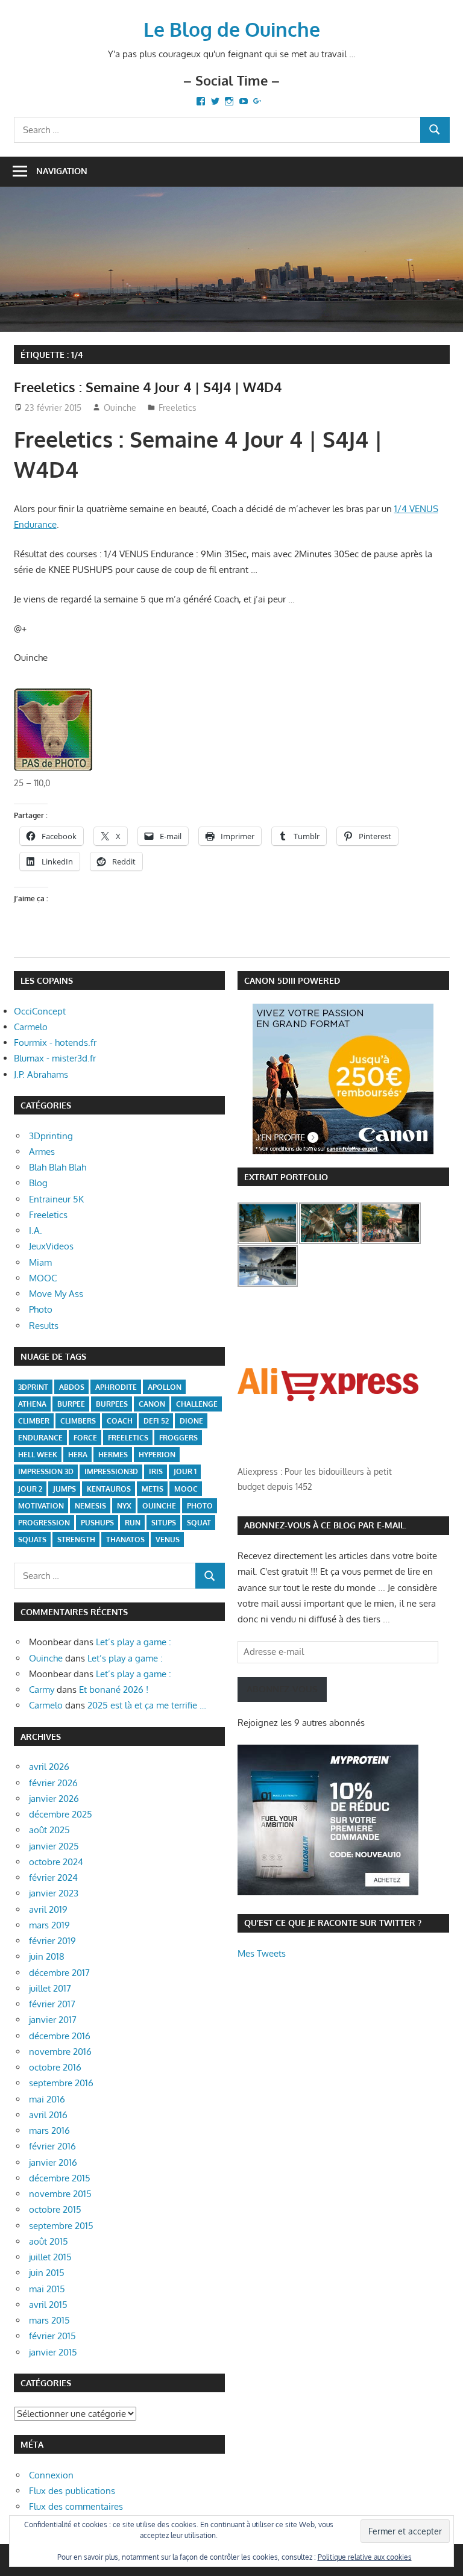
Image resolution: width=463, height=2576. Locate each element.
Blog (38, 1183)
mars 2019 (49, 1925)
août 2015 (49, 2241)
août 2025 (49, 1830)
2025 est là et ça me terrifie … (147, 1705)
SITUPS (164, 1523)
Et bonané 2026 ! (114, 1690)
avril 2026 (49, 1767)
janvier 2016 (53, 2162)
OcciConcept (40, 1011)
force (85, 1438)
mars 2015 (49, 2320)
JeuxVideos (51, 1246)
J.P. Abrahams (41, 1074)
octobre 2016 (55, 2067)
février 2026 (53, 1783)
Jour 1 (185, 1471)
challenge (197, 1404)
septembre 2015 (61, 2226)
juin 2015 (47, 2273)
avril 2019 (48, 1909)
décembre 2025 (61, 1814)
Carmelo (31, 1027)
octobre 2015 (55, 2209)
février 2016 (52, 2146)
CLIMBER (34, 1421)
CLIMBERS (78, 1421)
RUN (133, 1523)
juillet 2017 (50, 1988)
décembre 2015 (60, 2178)
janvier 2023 (54, 1893)
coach (120, 1421)
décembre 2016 (60, 2036)
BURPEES (112, 1404)
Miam (40, 1262)
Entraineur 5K (56, 1199)
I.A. (36, 1230)
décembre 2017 (59, 1973)
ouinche (159, 1506)
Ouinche (120, 408)
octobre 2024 (56, 1862)
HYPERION (157, 1455)
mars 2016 (49, 2131)
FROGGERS (178, 1438)
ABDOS (72, 1387)
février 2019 (52, 1941)
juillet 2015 (50, 2257)
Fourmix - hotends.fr (55, 1043)
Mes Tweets (262, 1953)
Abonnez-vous (282, 1689)
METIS (153, 1489)
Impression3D (111, 1471)
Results (44, 1326)
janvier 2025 (54, 1846)
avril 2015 (48, 2305)
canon (152, 1404)
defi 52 (156, 1421)
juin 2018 (47, 1956)
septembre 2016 (61, 2083)
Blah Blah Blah (58, 1167)
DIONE (191, 1421)
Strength (76, 1540)
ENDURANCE (40, 1438)
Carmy (42, 1690)
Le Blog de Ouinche (232, 29)
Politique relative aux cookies (365, 2557)
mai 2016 (47, 2099)
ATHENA (32, 1404)
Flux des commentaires (76, 2506)
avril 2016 (48, 2115)
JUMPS (65, 1489)
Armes (42, 1152)
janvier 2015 (53, 2352)
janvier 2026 (54, 1799)
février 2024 (53, 1877)
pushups (97, 1523)
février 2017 (52, 2004)
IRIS (156, 1471)
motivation (41, 1506)
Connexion (51, 2475)
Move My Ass (56, 1294)
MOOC (43, 1278)
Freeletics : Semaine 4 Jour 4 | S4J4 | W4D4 (148, 387)
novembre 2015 (60, 2194)
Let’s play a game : (134, 1642)
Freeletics (178, 408)
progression (44, 1523)
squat (199, 1523)
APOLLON (165, 1387)
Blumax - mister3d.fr (55, 1058)
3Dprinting (51, 1136)
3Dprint (33, 1387)
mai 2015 (47, 2289)
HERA (78, 1455)
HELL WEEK (38, 1455)
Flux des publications (72, 2491)
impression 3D (46, 1471)
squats (32, 1540)
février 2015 (52, 2336)
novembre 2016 (60, 2052)
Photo (41, 1309)
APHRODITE (116, 1387)
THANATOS (125, 1540)
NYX (124, 1506)
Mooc (186, 1489)
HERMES (113, 1455)
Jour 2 (30, 1489)
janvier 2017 (53, 2020)
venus (168, 1540)
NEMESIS (90, 1506)
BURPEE (71, 1404)
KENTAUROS (109, 1489)
